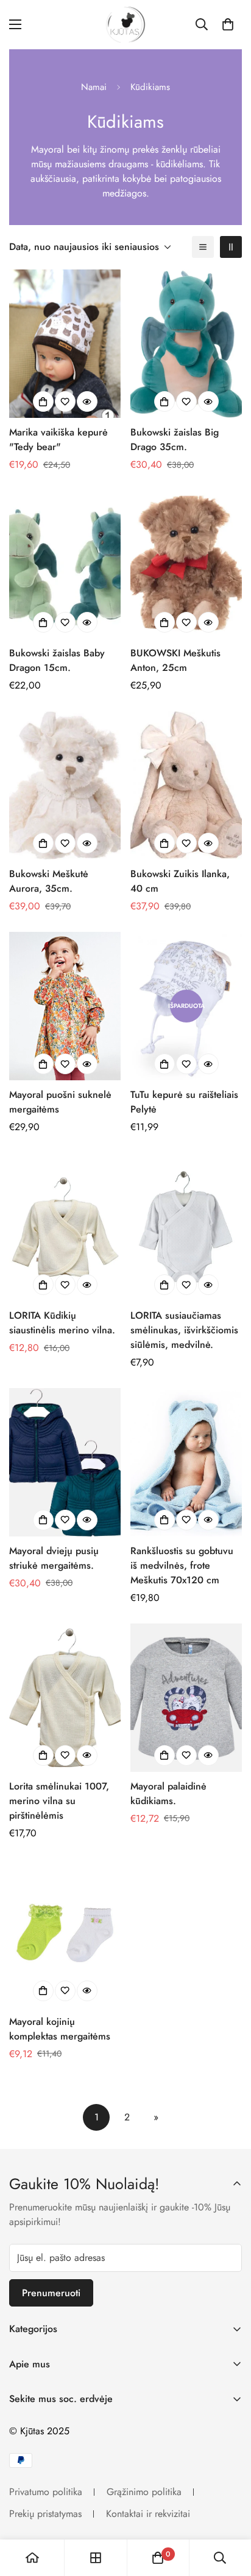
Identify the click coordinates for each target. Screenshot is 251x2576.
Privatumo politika (46, 2492)
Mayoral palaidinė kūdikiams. (168, 1793)
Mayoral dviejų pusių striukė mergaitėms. (54, 1558)
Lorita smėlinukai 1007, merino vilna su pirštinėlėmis (59, 1801)
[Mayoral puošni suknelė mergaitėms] (65, 1006)
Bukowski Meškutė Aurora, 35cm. (49, 881)
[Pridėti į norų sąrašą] (65, 401)
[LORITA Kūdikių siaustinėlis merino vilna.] (65, 1227)
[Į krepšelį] (164, 401)
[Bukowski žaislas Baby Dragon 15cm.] (65, 564)
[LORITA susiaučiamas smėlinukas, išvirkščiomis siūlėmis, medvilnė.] (186, 1227)
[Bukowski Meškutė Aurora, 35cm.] (65, 785)
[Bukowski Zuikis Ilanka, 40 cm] (186, 785)
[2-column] (231, 247)
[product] (32, 2558)
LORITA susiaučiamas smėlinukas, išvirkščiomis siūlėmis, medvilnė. (184, 1330)
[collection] (96, 2558)
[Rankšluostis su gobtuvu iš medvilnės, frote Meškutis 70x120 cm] (186, 1462)
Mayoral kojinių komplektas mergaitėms (60, 2029)
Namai (94, 87)
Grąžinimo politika (144, 2492)
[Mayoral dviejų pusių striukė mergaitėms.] (65, 1462)
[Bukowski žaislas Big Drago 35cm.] (186, 344)
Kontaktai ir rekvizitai (148, 2514)
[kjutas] (125, 25)
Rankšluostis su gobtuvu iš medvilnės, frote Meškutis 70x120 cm (182, 1565)
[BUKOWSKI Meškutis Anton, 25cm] (186, 564)
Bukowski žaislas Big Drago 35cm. (175, 439)
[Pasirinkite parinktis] (43, 401)
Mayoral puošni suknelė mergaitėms (60, 1102)
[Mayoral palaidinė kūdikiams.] (186, 1698)
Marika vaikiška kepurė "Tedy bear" (58, 439)
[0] (228, 24)
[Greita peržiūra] (87, 401)
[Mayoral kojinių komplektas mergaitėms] (65, 1933)
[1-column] (203, 247)
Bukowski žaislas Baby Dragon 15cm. (57, 660)
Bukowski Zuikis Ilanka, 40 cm (180, 881)
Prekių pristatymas (45, 2514)
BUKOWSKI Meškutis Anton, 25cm (175, 660)
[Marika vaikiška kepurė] (65, 344)
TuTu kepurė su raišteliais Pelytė (184, 1102)
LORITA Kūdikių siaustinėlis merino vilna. (62, 1323)
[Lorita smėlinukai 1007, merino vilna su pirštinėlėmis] (65, 1698)
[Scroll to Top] (229, 2512)
